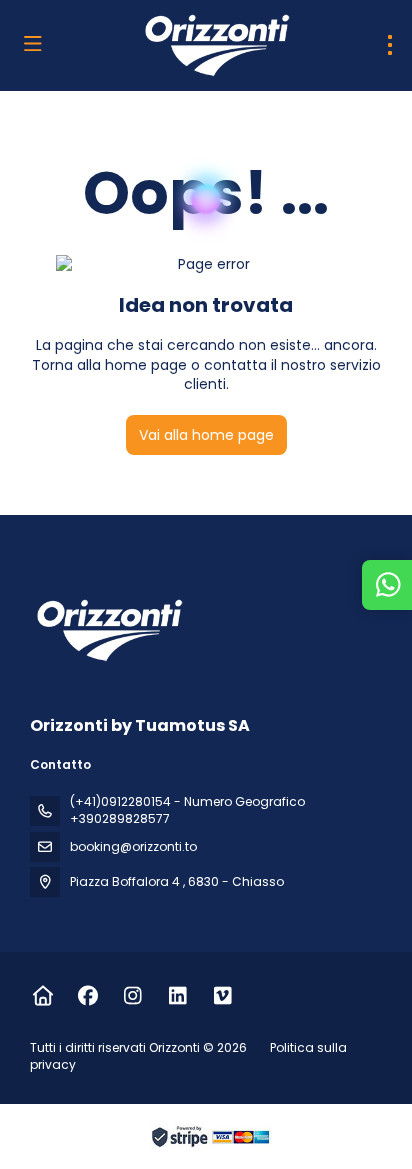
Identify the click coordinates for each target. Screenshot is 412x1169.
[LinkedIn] (177, 996)
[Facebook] (87, 996)
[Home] (42, 996)
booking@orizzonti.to (133, 846)
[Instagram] (132, 996)
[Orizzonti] (107, 630)
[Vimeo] (222, 996)
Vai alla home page (206, 435)
